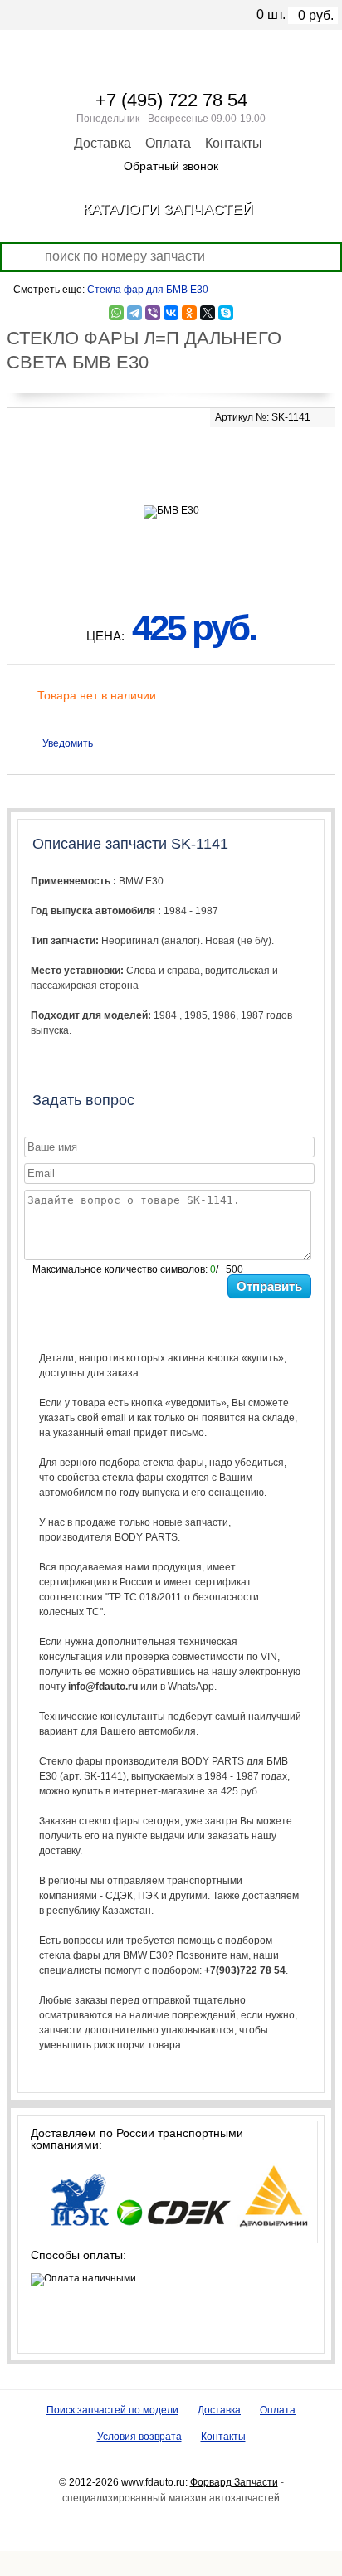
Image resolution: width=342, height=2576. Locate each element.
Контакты (234, 143)
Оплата (168, 143)
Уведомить (68, 743)
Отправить (269, 1286)
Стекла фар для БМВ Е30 (148, 290)
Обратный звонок (171, 166)
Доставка (103, 143)
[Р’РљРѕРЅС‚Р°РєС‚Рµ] (171, 313)
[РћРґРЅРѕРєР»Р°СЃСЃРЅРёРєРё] (189, 313)
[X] (208, 313)
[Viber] (153, 313)
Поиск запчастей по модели (112, 2410)
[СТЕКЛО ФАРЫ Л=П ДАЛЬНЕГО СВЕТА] (171, 462)
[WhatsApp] (116, 313)
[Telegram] (134, 313)
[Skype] (226, 313)
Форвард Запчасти (234, 2482)
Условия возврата (139, 2437)
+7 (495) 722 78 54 (171, 100)
